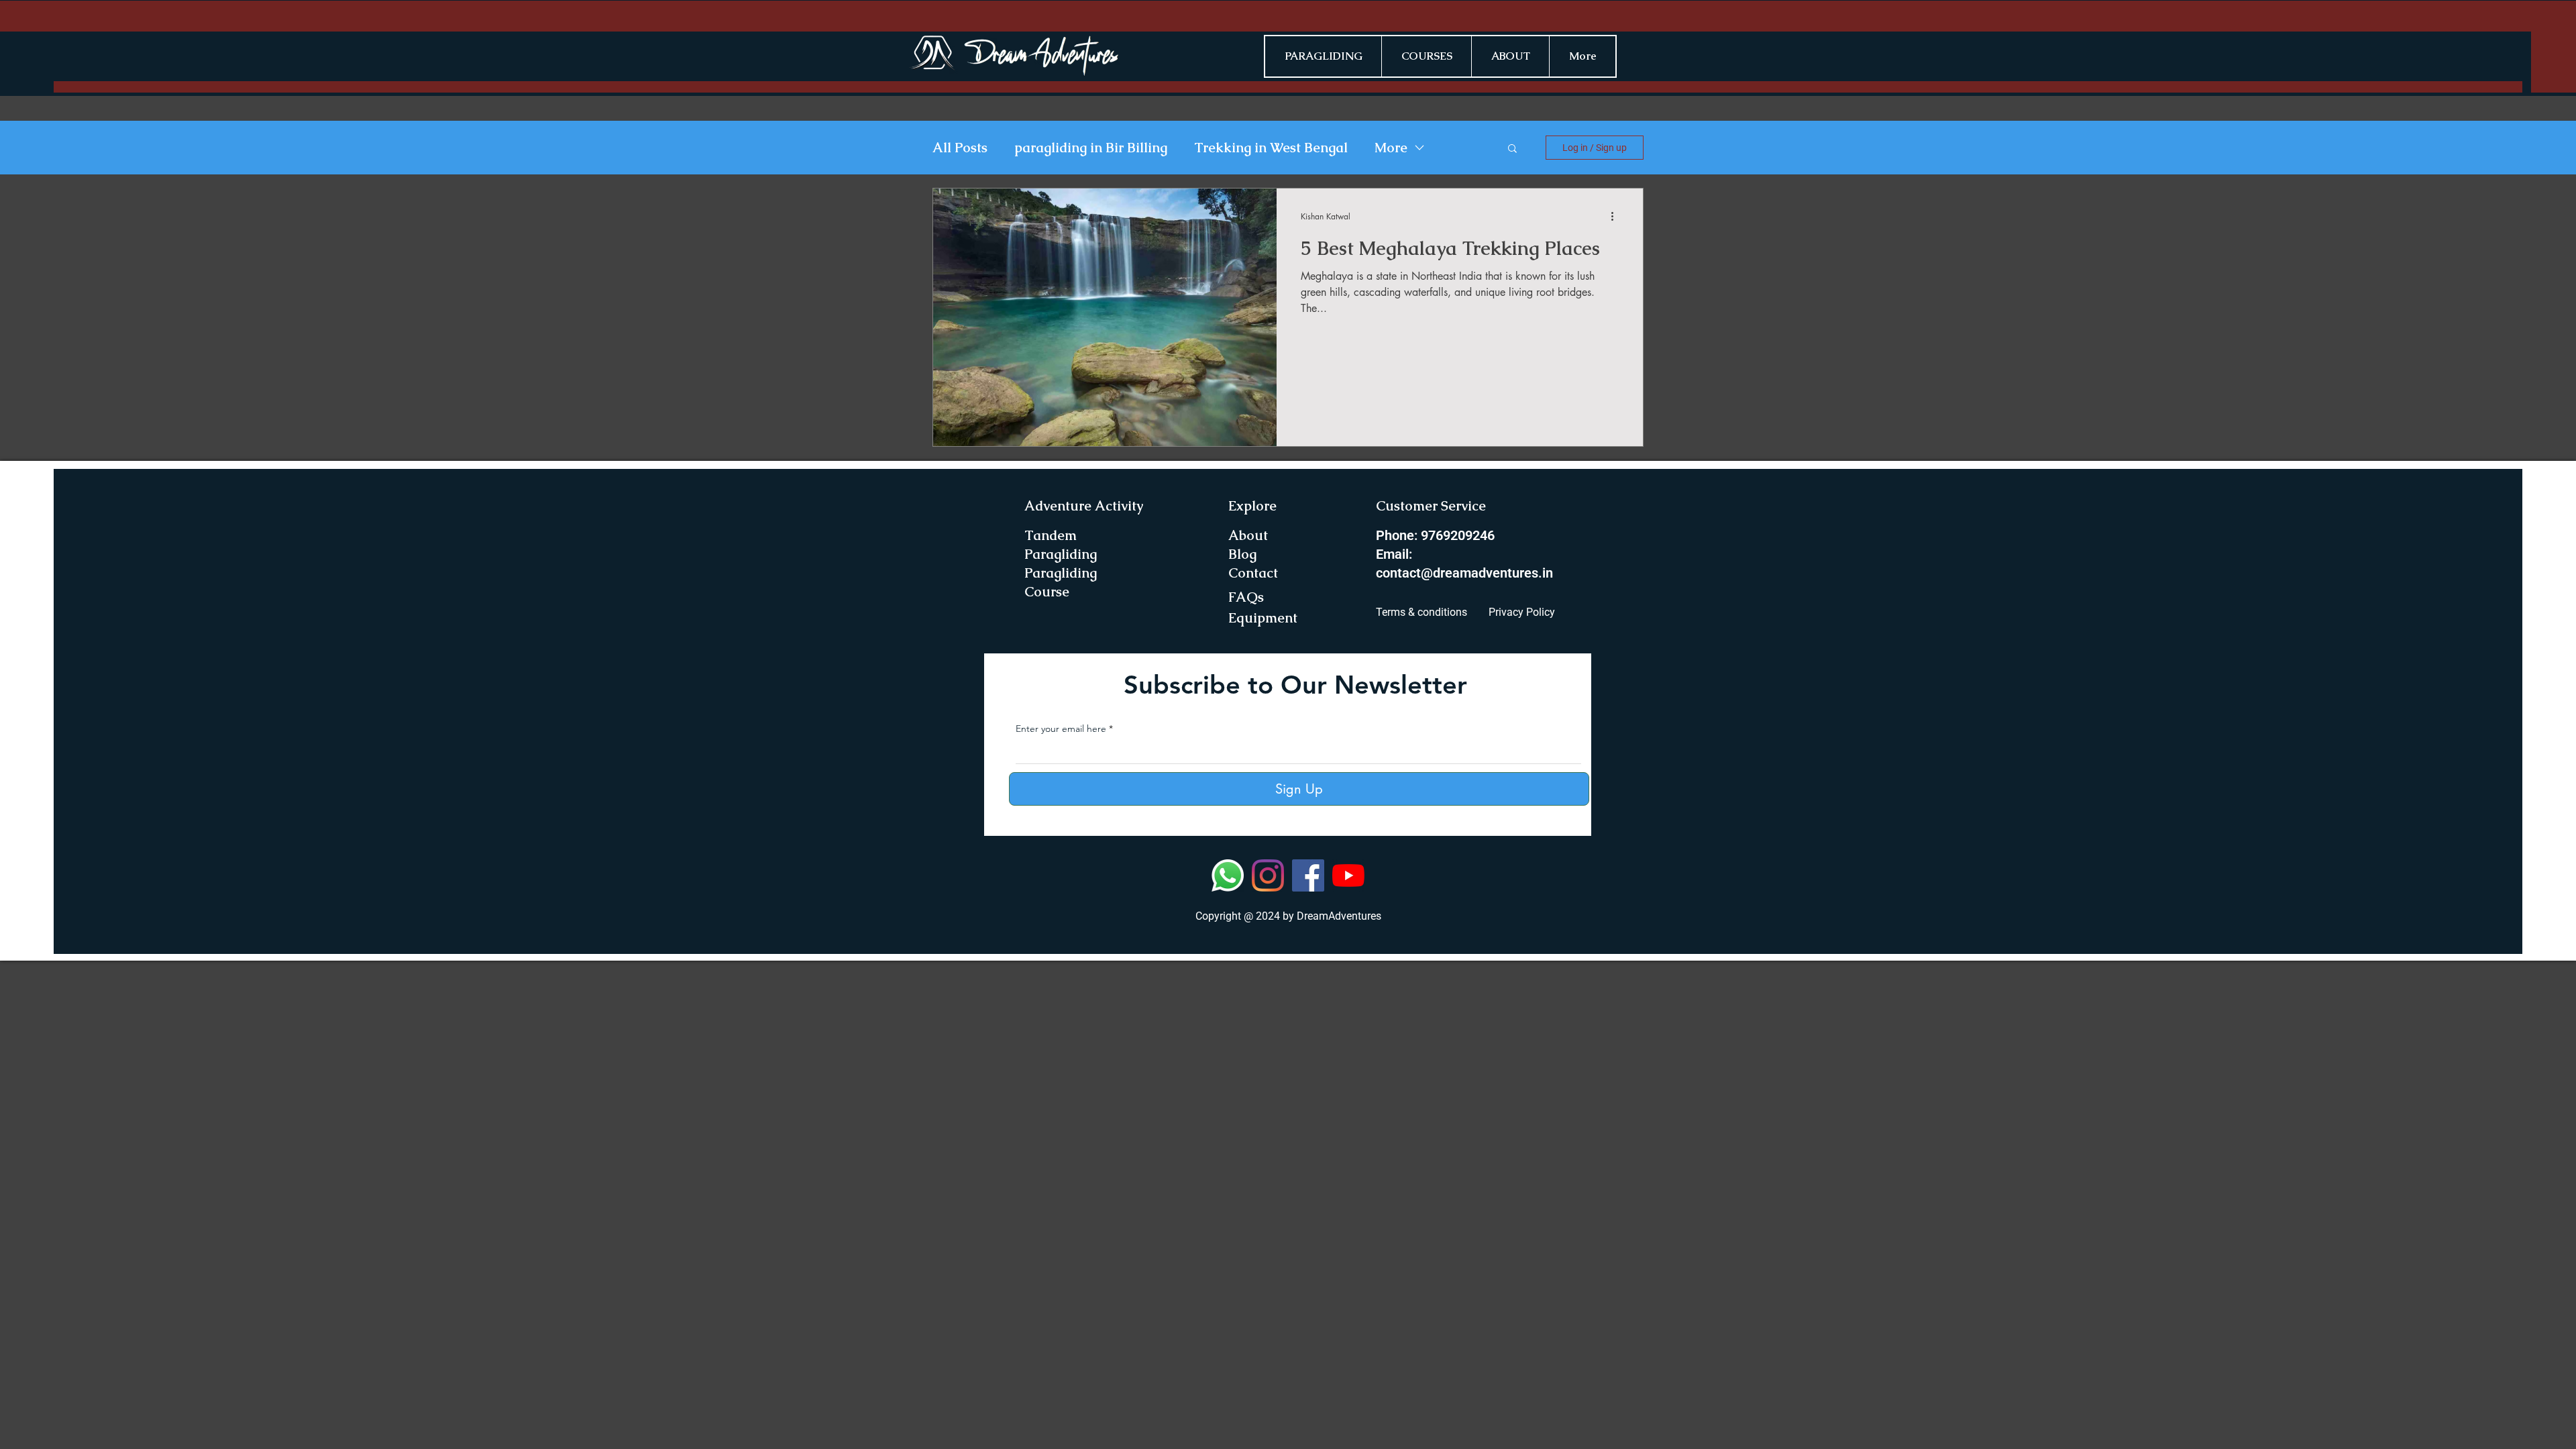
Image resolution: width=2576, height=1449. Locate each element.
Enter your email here (1061, 729)
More (1391, 148)
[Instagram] (1268, 875)
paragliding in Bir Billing (1091, 148)
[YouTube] (1348, 875)
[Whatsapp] (1228, 875)
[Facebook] (1308, 875)
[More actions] (1617, 216)
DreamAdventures (1339, 916)
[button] (1512, 149)
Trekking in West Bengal (1271, 148)
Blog (1242, 554)
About (1248, 535)
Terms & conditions (1421, 612)
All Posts (960, 148)
